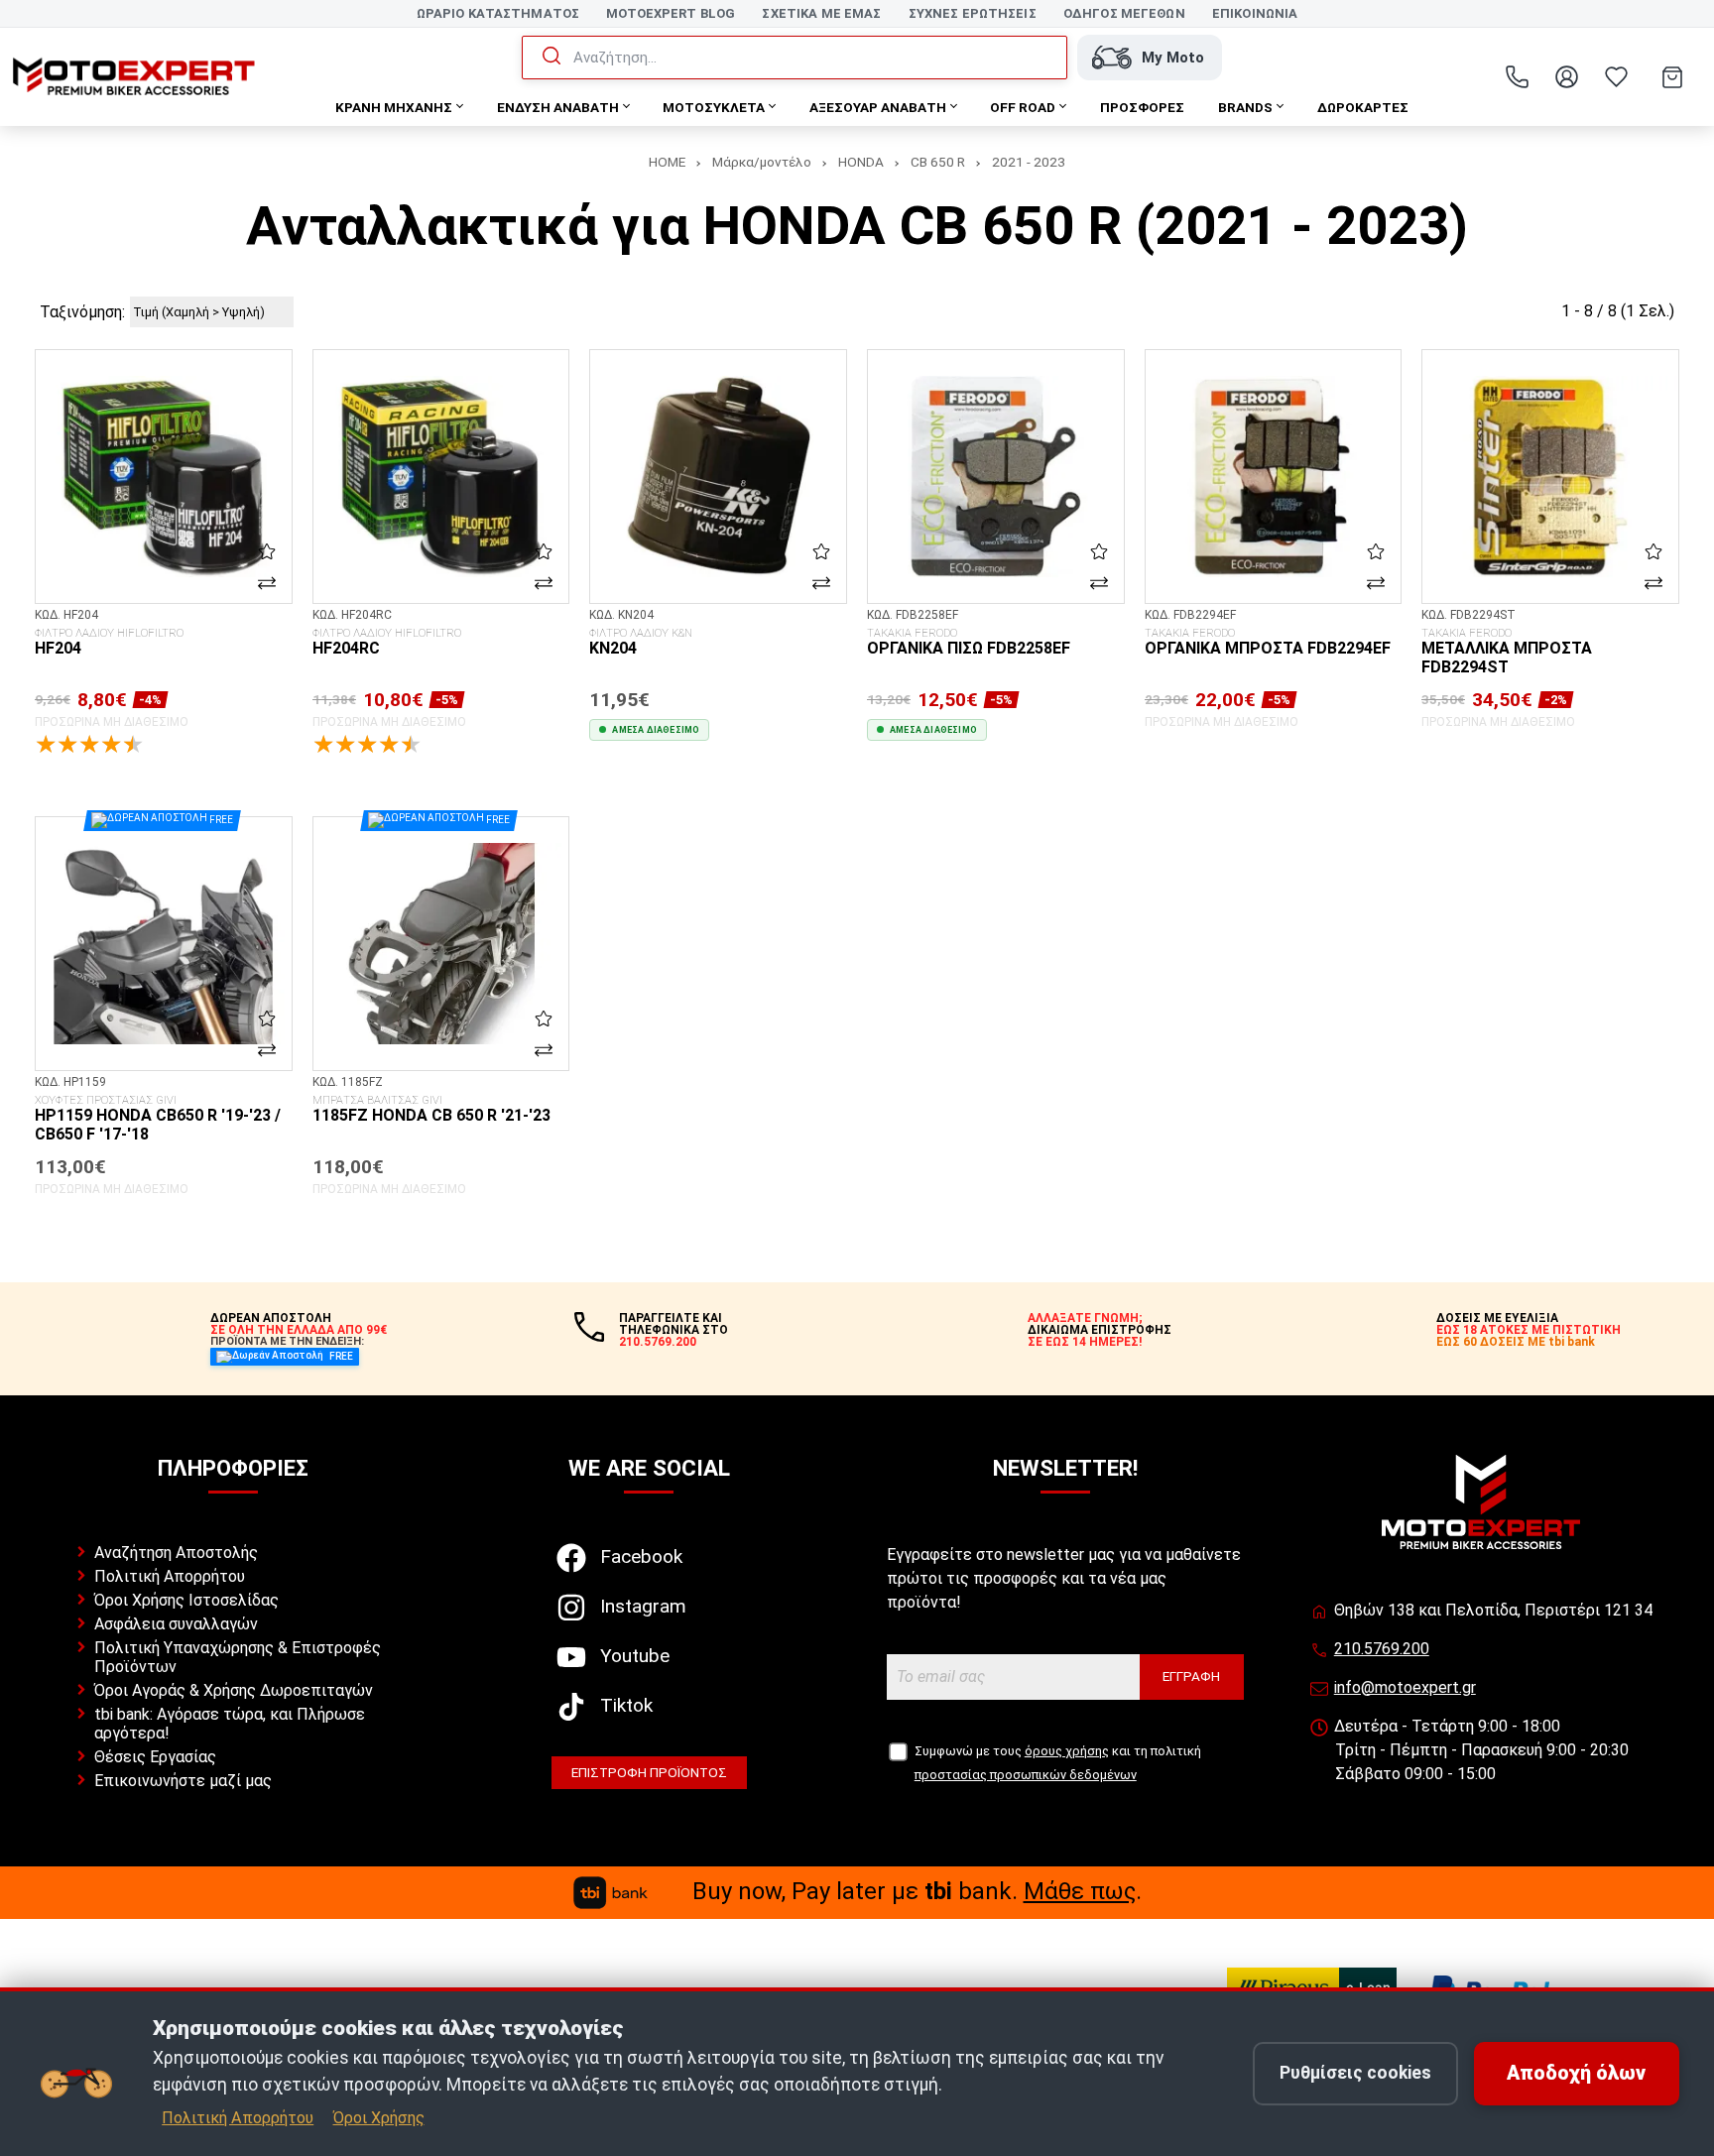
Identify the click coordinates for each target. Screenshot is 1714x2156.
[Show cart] (1672, 77)
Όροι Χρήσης (379, 2118)
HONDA (861, 162)
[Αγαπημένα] (1616, 77)
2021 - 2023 (1029, 162)
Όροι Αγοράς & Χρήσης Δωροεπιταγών (234, 1690)
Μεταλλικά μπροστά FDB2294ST (1507, 652)
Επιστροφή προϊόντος (649, 1772)
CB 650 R (938, 162)
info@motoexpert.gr (1405, 1687)
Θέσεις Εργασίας (155, 1757)
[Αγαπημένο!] (267, 550)
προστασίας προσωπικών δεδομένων (1026, 1775)
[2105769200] (1517, 77)
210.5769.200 (1382, 1649)
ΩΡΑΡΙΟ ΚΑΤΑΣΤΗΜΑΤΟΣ (498, 13)
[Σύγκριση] (267, 582)
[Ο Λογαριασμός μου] (1566, 77)
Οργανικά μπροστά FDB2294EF (1268, 643)
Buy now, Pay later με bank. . (917, 1891)
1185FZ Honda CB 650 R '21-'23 (431, 1110)
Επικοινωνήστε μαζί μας (183, 1781)
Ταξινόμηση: (82, 312)
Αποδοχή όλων (1576, 2073)
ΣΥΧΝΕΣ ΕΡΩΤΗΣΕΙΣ (973, 13)
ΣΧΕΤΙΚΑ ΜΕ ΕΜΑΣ (821, 13)
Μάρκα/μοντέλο (762, 162)
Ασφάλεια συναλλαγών (176, 1624)
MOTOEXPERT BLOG (671, 13)
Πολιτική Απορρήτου (170, 1576)
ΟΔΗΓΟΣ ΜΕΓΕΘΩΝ (1124, 13)
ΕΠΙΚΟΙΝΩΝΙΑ (1255, 13)
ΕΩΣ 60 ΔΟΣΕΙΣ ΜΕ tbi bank (1516, 1342)
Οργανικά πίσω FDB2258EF (969, 643)
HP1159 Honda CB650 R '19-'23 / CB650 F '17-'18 (158, 1119)
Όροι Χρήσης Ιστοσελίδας (186, 1600)
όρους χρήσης (1067, 1751)
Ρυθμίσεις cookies (1355, 2073)
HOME (667, 162)
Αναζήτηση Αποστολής (176, 1553)
